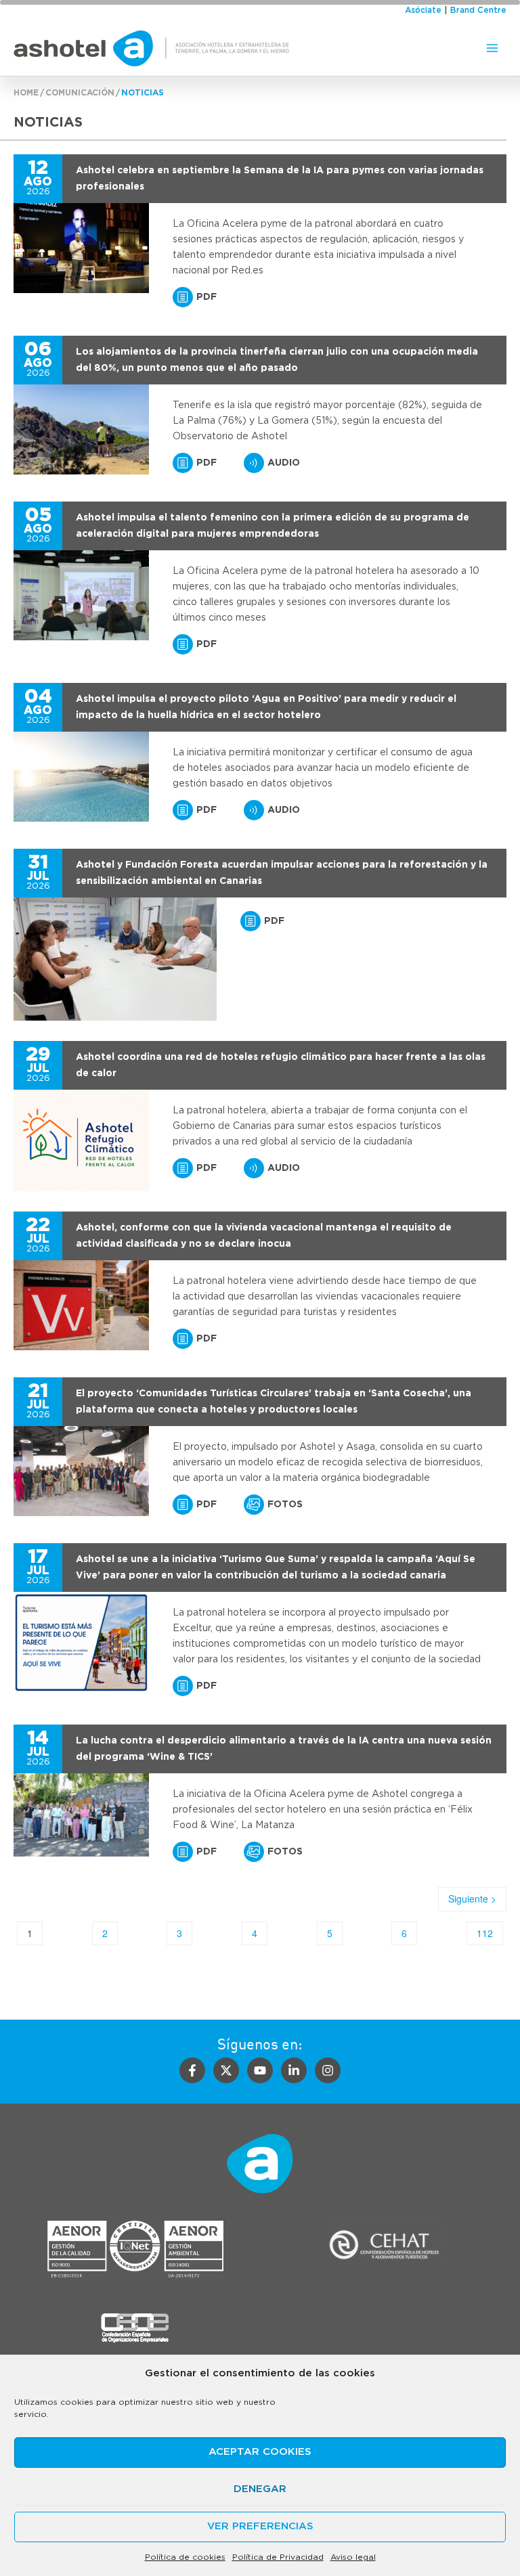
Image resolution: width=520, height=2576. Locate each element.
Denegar (260, 2489)
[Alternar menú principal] (492, 48)
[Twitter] (226, 2070)
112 (485, 1933)
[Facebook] (192, 2070)
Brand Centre (478, 10)
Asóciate (423, 10)
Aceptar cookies (260, 2452)
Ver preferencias (260, 2526)
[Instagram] (328, 2070)
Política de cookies (185, 2557)
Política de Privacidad (278, 2557)
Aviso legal (353, 2557)
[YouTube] (260, 2070)
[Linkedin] (294, 2070)
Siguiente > (472, 1898)
